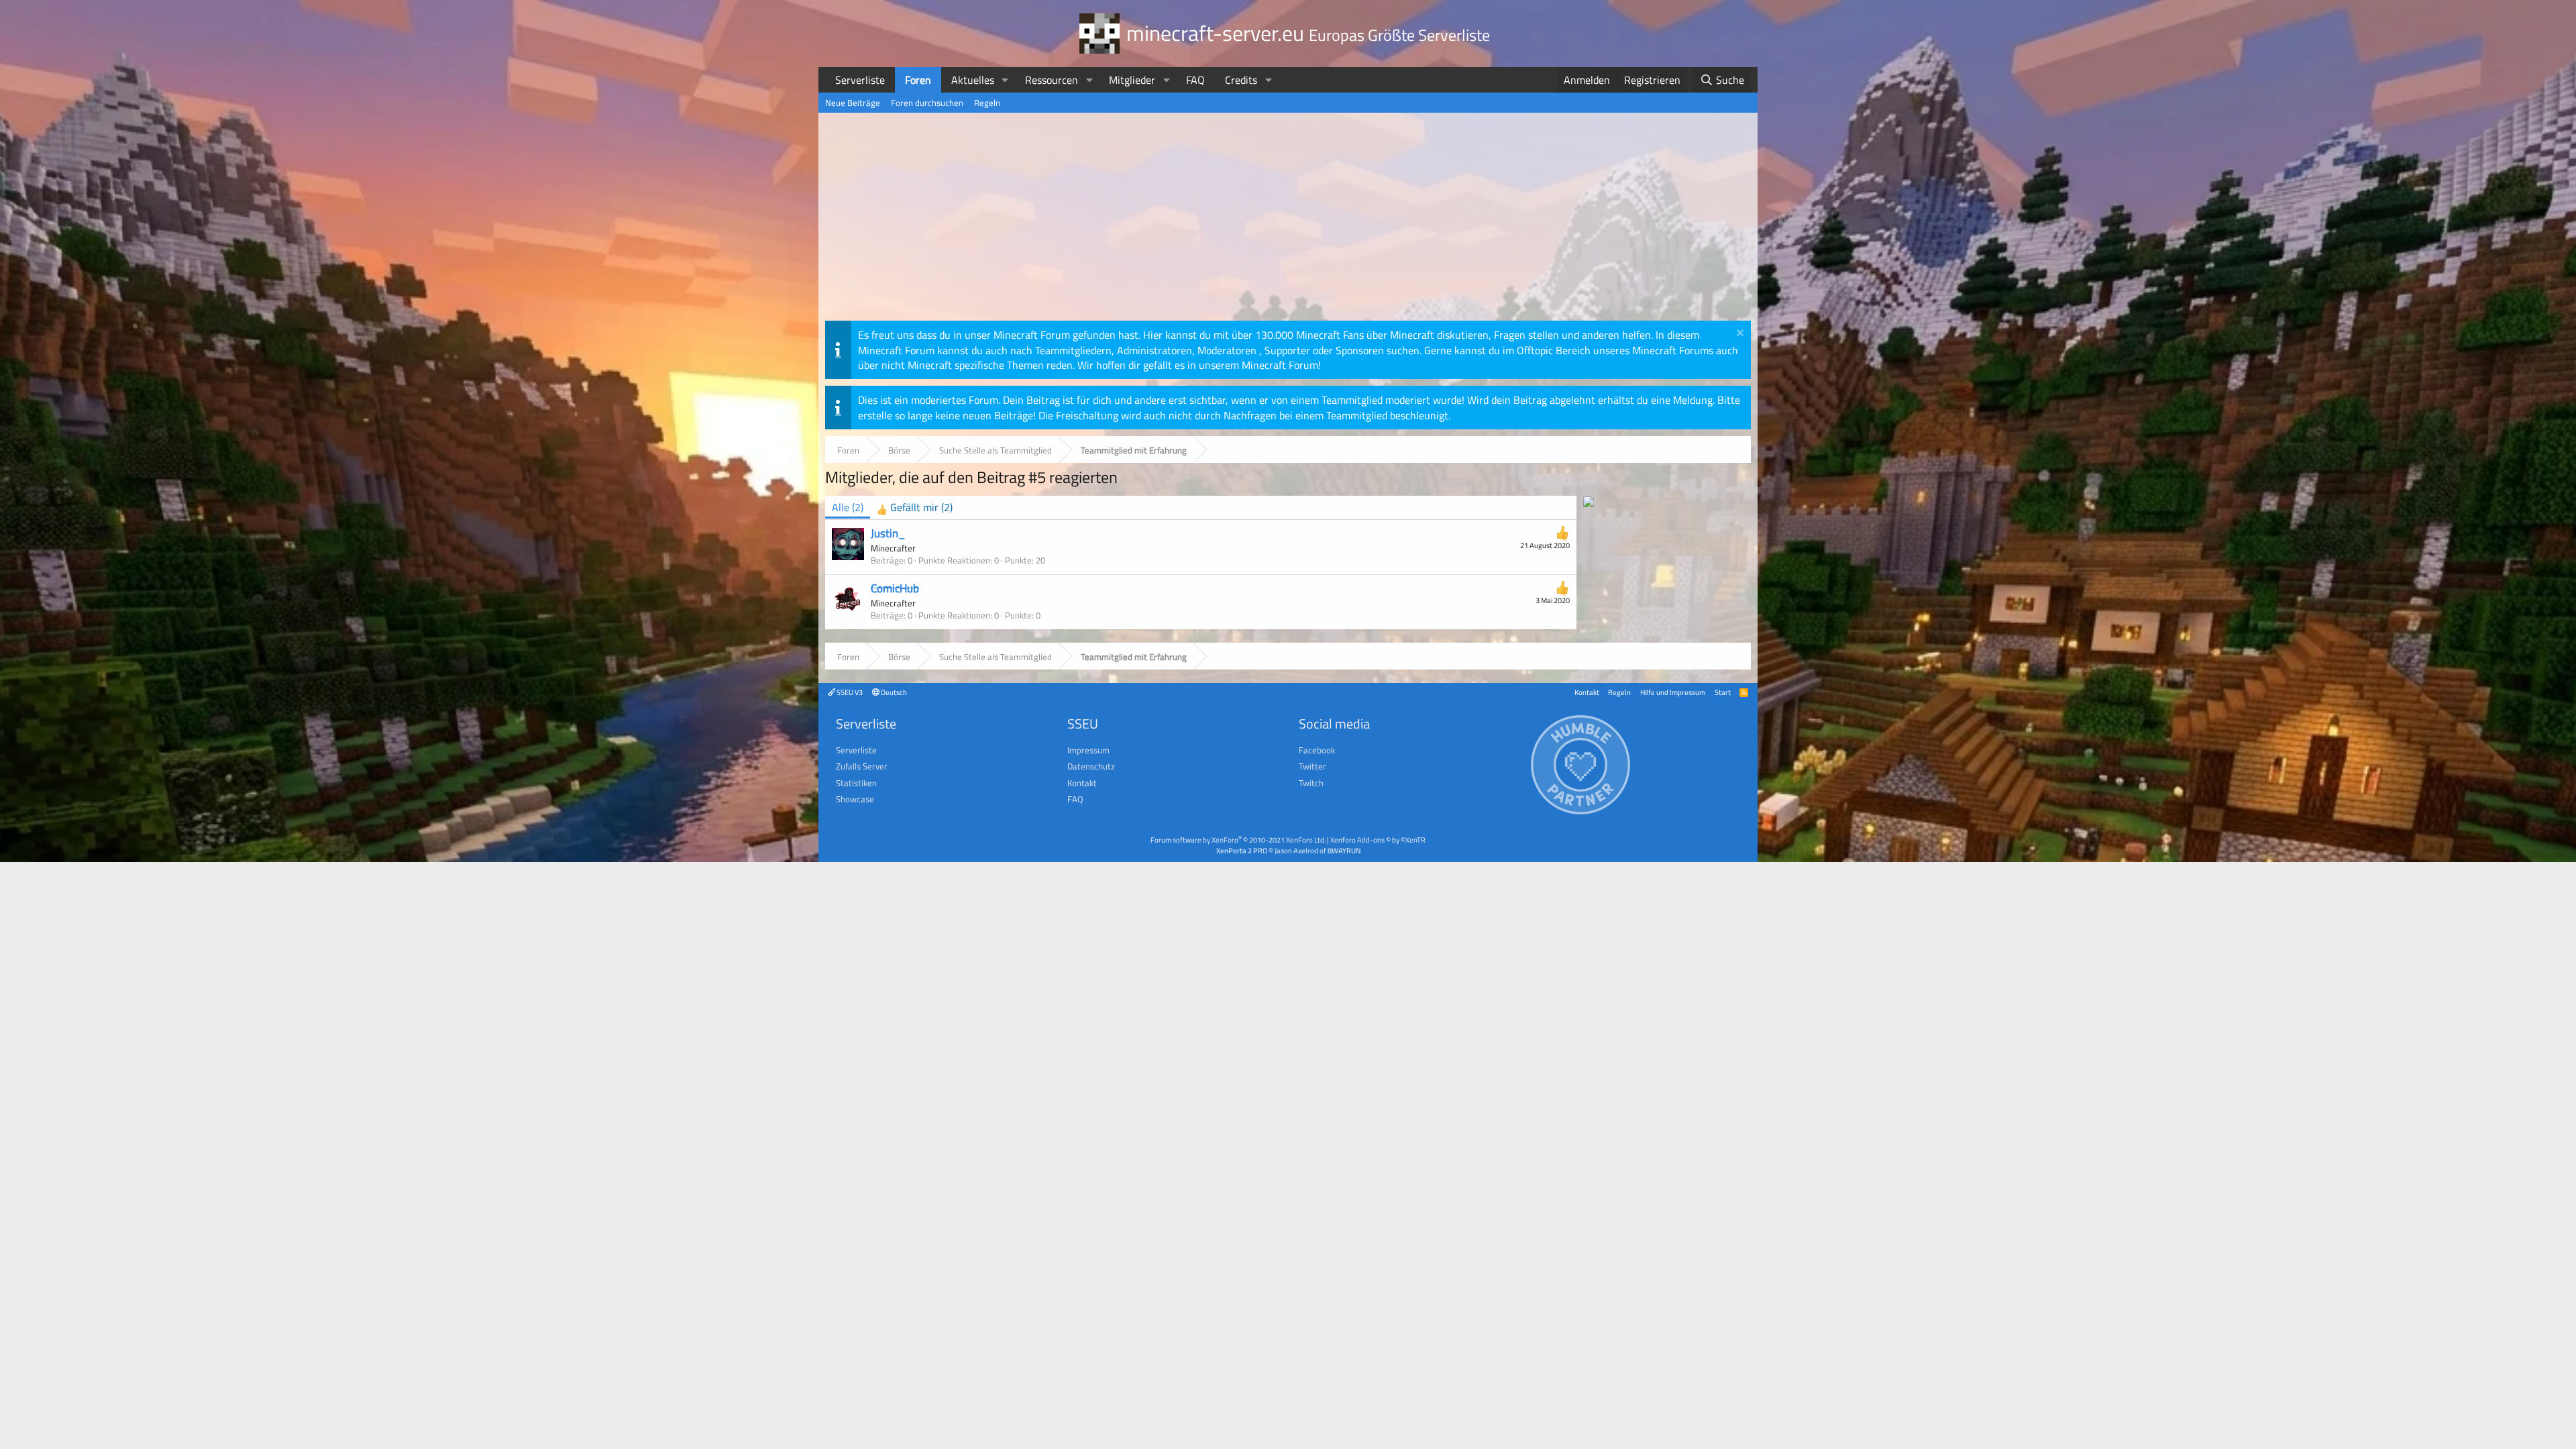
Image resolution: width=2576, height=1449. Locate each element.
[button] (1005, 80)
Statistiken (856, 783)
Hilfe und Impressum (1673, 692)
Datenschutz (1091, 766)
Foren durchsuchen (927, 103)
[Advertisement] (1288, 220)
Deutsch (893, 692)
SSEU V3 (849, 692)
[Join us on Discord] (1589, 503)
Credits (1241, 80)
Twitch (1311, 783)
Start (1723, 692)
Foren (918, 80)
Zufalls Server (862, 766)
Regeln (987, 103)
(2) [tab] (848, 507)
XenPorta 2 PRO (1242, 850)
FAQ (1195, 80)
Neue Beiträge (853, 103)
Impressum (1088, 750)
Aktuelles (973, 80)
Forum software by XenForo (1238, 840)
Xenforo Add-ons (1378, 840)
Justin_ (888, 533)
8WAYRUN (1344, 850)
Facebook (1317, 750)
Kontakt (1587, 692)
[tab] (915, 507)
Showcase (855, 799)
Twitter (1312, 766)
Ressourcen (1052, 80)
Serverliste (860, 80)
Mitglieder (1132, 80)
